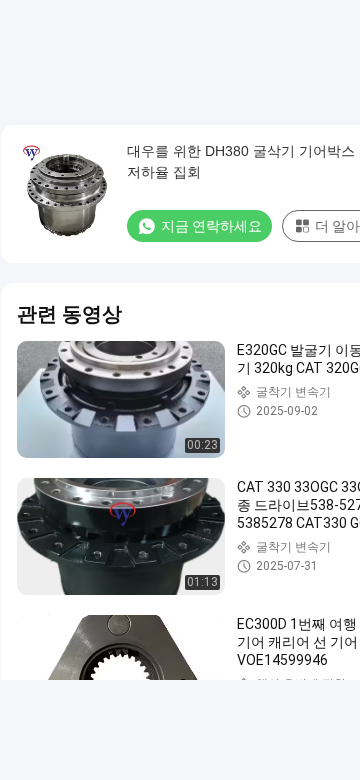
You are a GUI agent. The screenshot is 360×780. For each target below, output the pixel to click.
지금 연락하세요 (211, 226)
